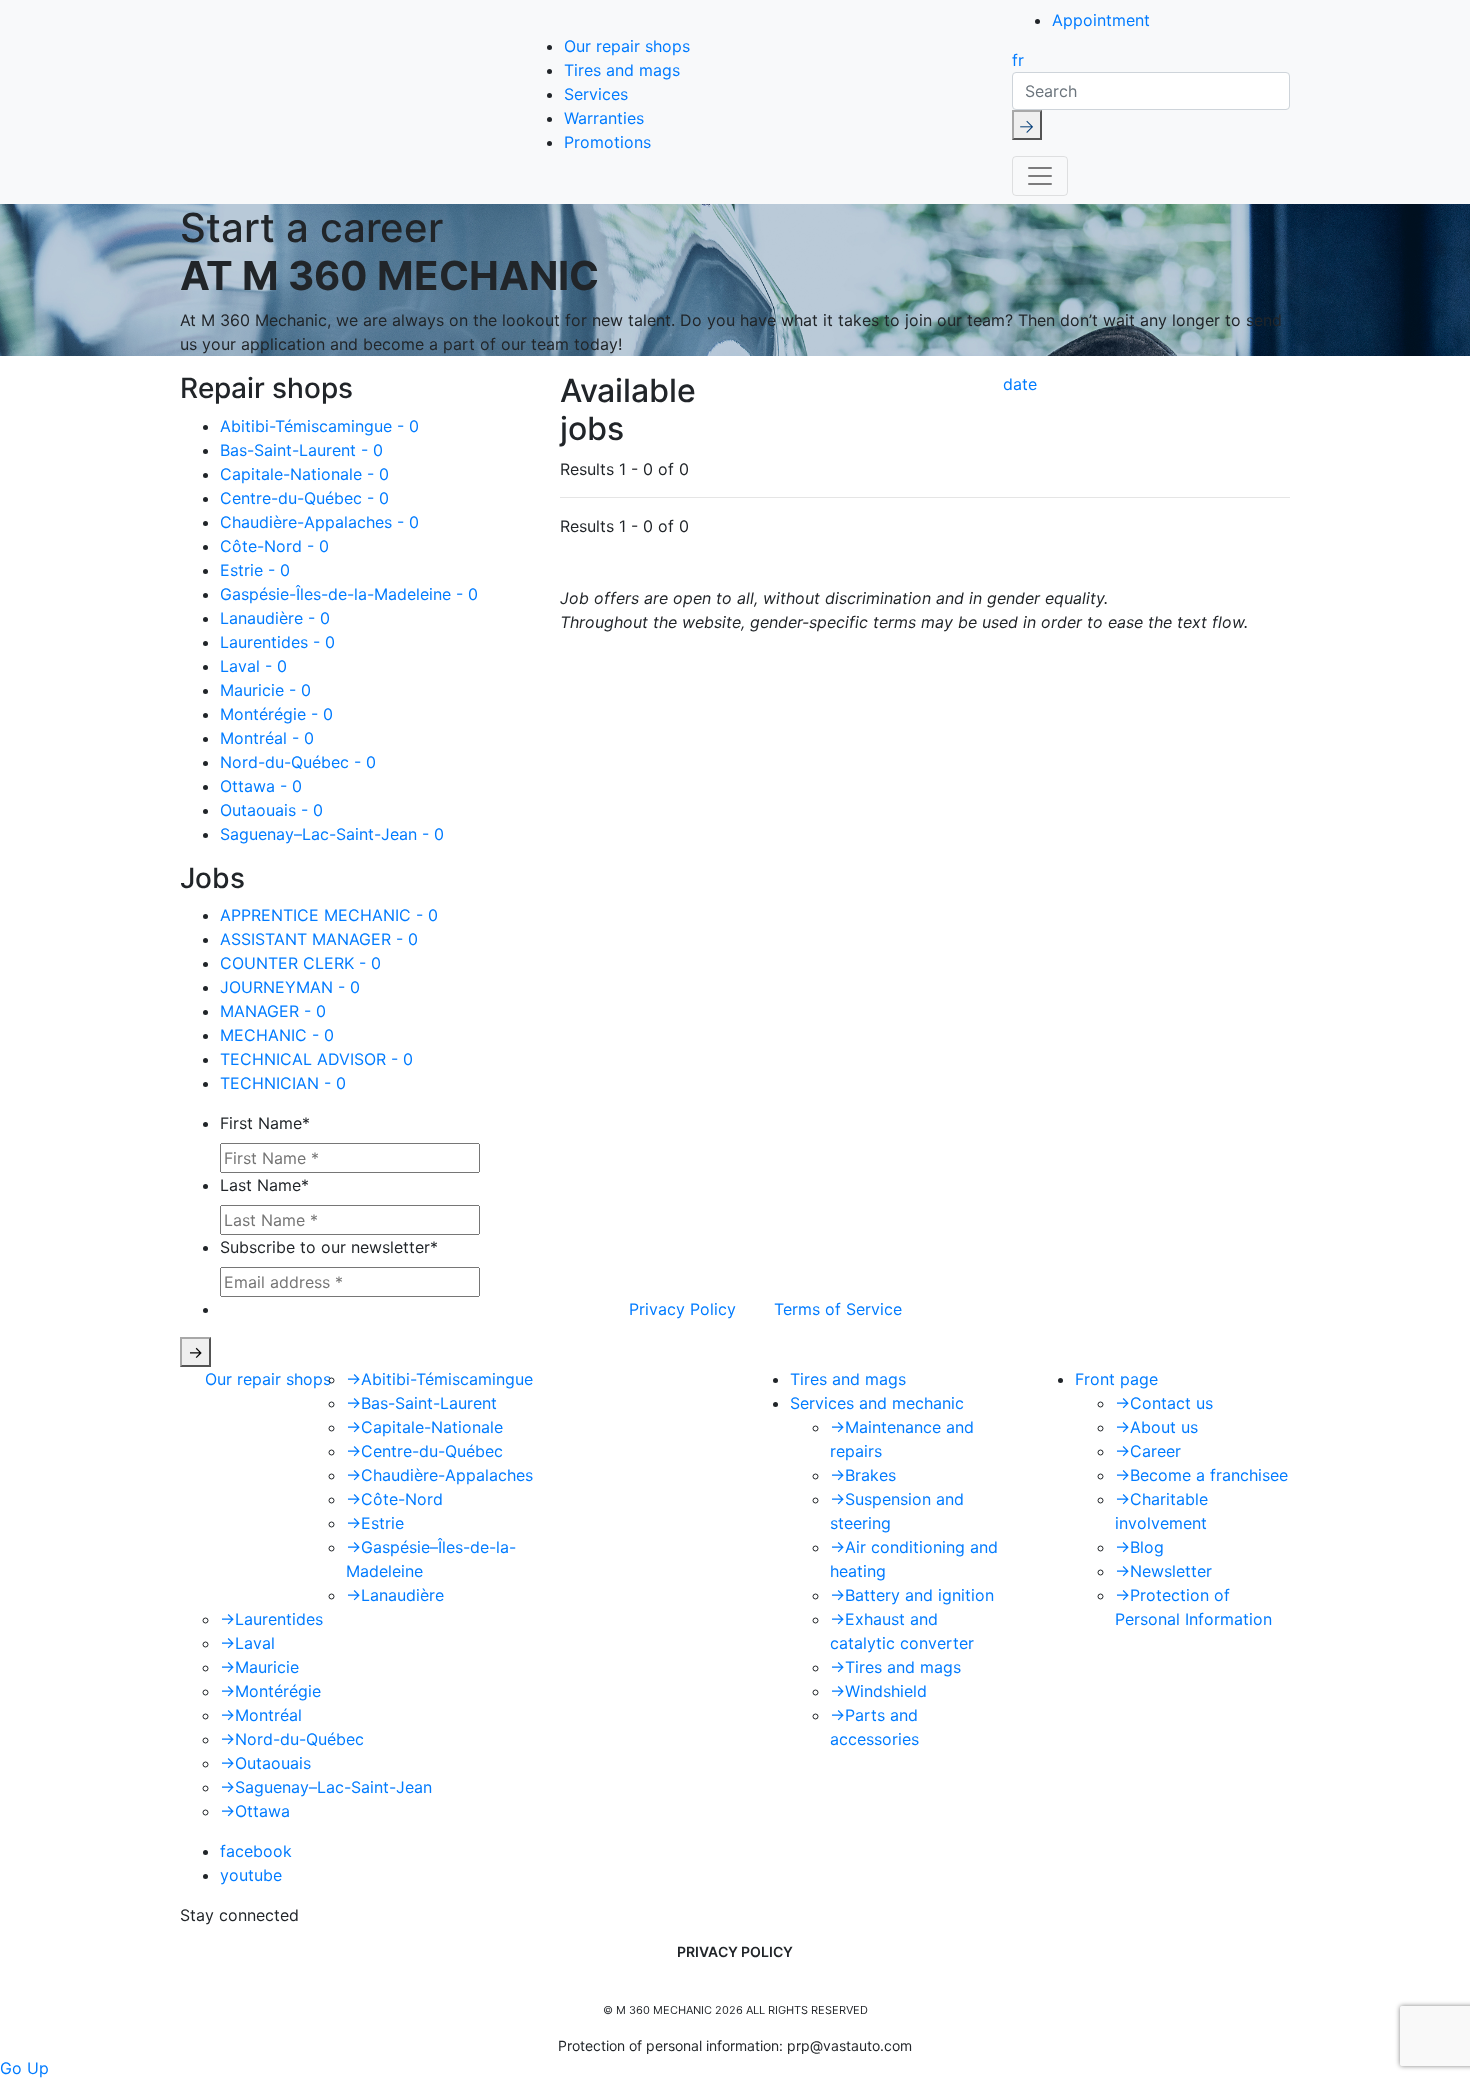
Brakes (863, 1475)
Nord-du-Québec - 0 (298, 762)
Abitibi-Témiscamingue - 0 (319, 426)
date (1020, 384)
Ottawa (255, 1811)
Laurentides (271, 1619)
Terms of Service (838, 1309)
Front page (1116, 1379)
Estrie (375, 1523)
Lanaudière (395, 1595)
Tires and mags (622, 70)
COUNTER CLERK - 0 (300, 963)
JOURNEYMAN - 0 (290, 987)
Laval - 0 (253, 666)
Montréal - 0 (267, 738)
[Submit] (1027, 125)
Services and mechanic (877, 1403)
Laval (247, 1643)
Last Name (264, 1185)
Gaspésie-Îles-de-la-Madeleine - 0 (349, 594)
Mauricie (259, 1667)
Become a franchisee (1201, 1475)
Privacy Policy (682, 1309)
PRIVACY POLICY (735, 1951)
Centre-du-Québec (424, 1451)
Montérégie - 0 (276, 714)
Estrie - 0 (255, 570)
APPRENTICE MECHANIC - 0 (329, 915)
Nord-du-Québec (292, 1739)
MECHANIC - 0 (277, 1035)
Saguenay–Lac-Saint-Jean (326, 1787)
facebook (256, 1851)
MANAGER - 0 (273, 1011)
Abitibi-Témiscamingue (439, 1379)
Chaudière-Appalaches (439, 1475)
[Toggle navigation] (1040, 176)
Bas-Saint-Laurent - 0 (301, 450)
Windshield (878, 1691)
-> (195, 1352)
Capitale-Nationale (424, 1427)
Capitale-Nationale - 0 (304, 474)
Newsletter (1163, 1571)
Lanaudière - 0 (275, 618)
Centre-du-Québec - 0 (304, 498)
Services (596, 94)
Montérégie (270, 1691)
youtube (251, 1875)
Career (1148, 1451)
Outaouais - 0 (271, 810)
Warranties (604, 118)
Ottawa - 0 (261, 786)
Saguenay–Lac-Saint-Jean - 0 (332, 834)
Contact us (1164, 1403)
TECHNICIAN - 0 (283, 1083)
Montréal (261, 1715)
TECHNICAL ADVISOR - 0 (316, 1059)
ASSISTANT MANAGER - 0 (319, 939)
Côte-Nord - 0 (274, 546)
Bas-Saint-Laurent (421, 1403)
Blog (1139, 1547)
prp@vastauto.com (849, 2045)
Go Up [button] (24, 2068)
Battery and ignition (912, 1595)
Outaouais (265, 1763)
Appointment (1101, 20)
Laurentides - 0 (277, 642)
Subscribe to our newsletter (329, 1247)
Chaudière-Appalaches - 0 (319, 522)
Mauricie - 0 (265, 690)
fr (1018, 60)
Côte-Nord (394, 1499)
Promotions (607, 142)
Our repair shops (627, 46)
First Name (265, 1123)
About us (1156, 1427)
